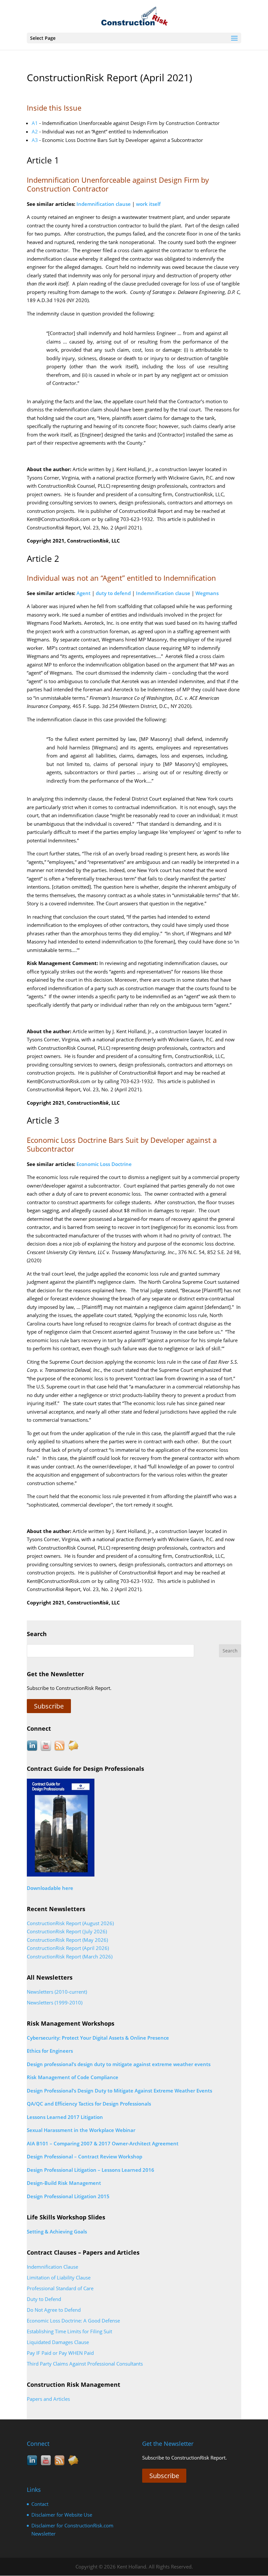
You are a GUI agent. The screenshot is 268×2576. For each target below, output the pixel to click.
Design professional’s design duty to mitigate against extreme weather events (119, 2064)
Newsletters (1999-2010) (55, 2002)
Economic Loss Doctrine (104, 1164)
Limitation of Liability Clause (59, 2277)
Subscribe (49, 1706)
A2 (35, 131)
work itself (148, 204)
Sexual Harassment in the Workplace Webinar (81, 2130)
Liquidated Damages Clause (58, 2342)
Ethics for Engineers (50, 2051)
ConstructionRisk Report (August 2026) (70, 1923)
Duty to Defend (44, 2299)
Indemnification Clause (52, 2267)
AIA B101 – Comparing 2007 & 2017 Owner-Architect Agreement (103, 2143)
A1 (35, 123)
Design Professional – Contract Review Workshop (84, 2156)
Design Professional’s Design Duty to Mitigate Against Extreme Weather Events (119, 2091)
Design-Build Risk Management (64, 2183)
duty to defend (113, 593)
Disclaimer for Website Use (62, 2515)
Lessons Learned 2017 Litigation (65, 2117)
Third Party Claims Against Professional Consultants (85, 2364)
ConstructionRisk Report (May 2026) (67, 1940)
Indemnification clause (104, 204)
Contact (40, 2504)
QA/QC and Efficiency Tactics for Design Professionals (89, 2104)
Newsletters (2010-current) (57, 1992)
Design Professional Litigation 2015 (68, 2196)
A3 (35, 140)
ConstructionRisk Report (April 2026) (68, 1948)
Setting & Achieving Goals (57, 2231)
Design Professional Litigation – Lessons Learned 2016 (91, 2170)
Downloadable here (50, 1888)
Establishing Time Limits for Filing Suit (69, 2331)
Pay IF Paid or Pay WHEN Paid (60, 2353)
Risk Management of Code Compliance (73, 2077)
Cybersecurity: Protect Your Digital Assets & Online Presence (98, 2038)
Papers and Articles (48, 2399)
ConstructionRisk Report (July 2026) (67, 1931)
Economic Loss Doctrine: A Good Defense (73, 2321)
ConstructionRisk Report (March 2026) (70, 1956)
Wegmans (207, 593)
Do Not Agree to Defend (54, 2310)
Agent (84, 593)
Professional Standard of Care (60, 2288)
